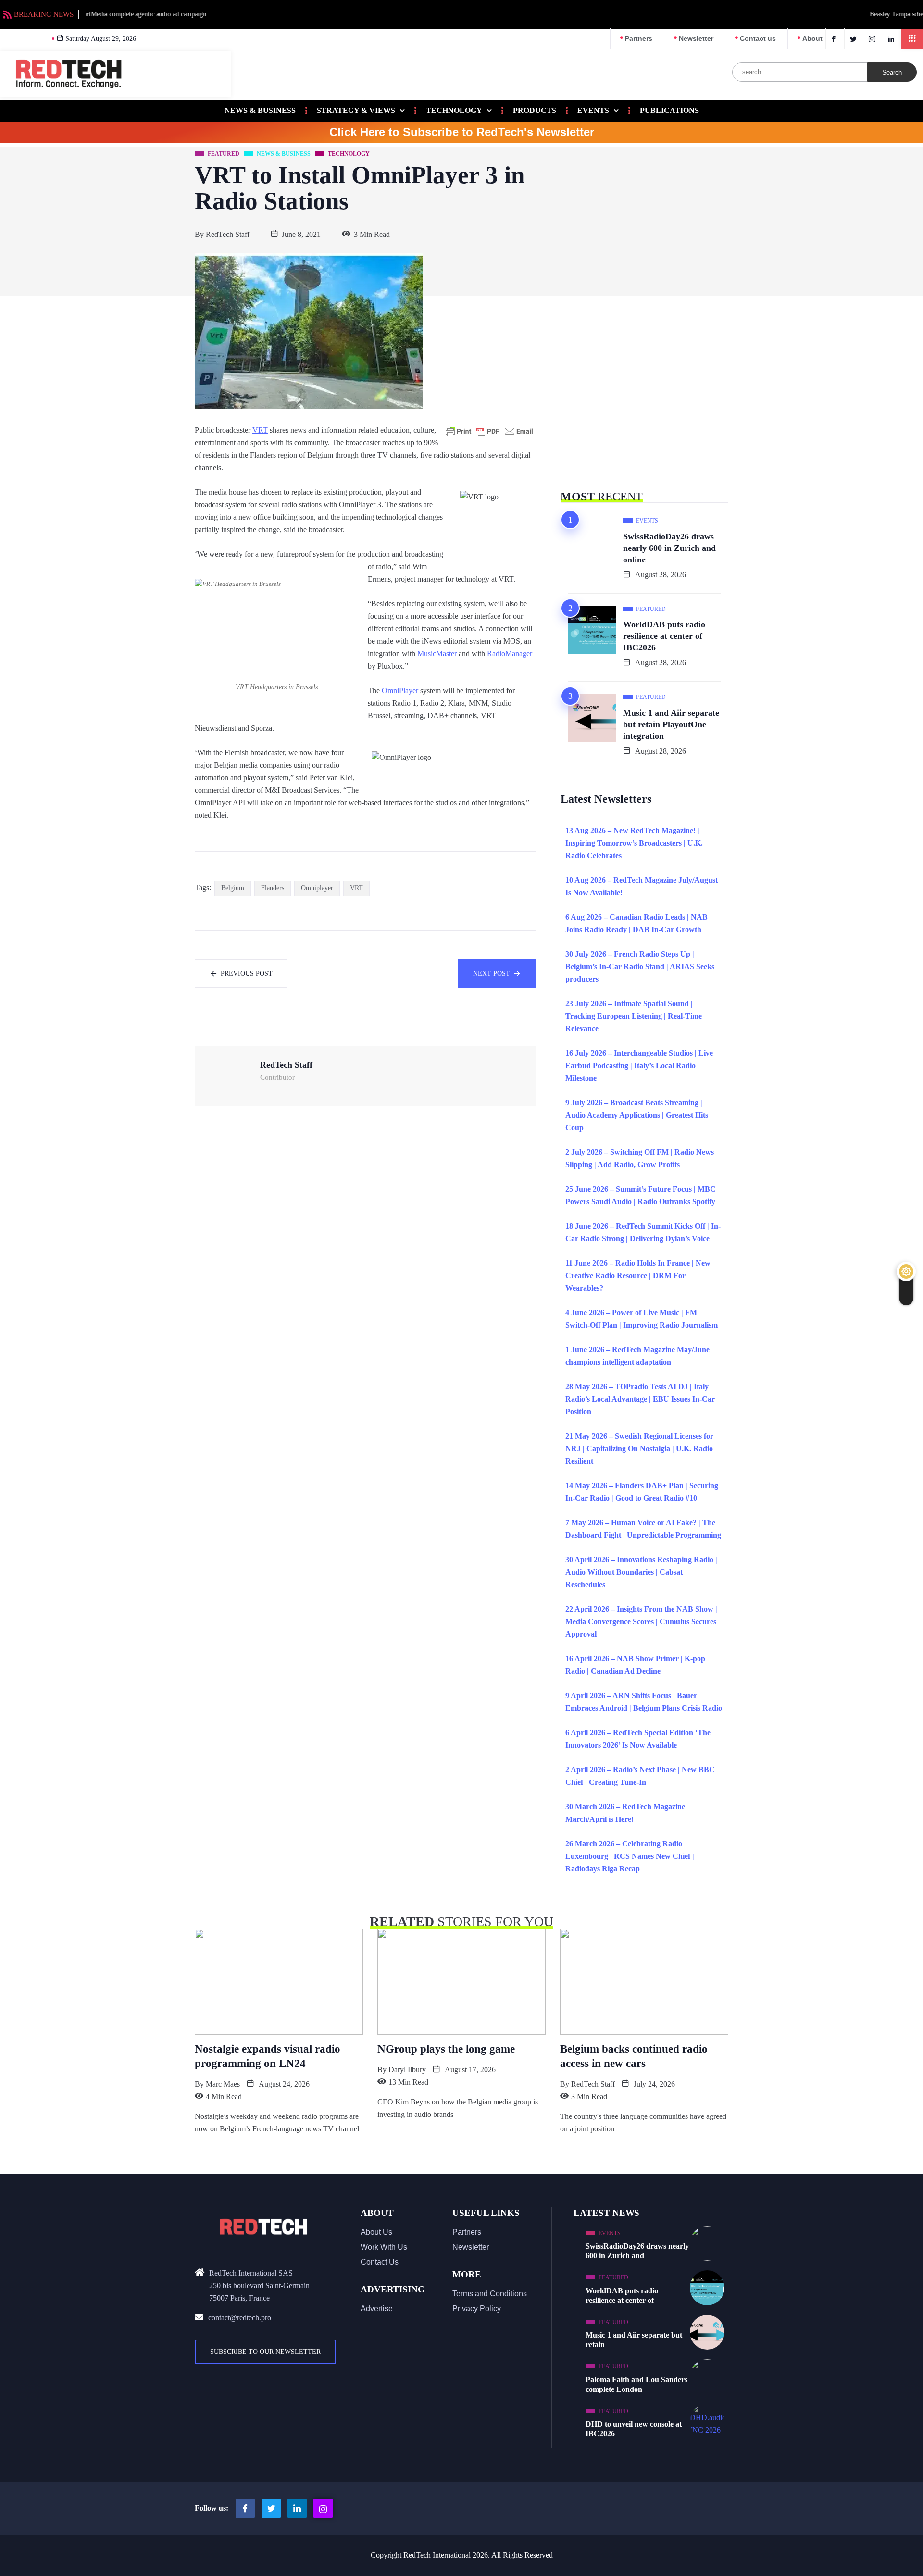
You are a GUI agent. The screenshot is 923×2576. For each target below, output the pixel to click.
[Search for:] (800, 72)
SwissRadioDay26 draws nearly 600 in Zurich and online (669, 548)
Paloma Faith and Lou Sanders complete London (636, 2384)
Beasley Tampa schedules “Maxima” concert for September (165, 14)
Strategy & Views (356, 110)
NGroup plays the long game (446, 2049)
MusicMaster (437, 653)
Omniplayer (317, 888)
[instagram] (874, 38)
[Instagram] (323, 2508)
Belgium (233, 888)
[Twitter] (855, 38)
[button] (912, 39)
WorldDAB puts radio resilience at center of (622, 2296)
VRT (260, 430)
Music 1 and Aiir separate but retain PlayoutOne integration (671, 724)
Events (593, 110)
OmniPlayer (400, 691)
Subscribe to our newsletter (265, 2352)
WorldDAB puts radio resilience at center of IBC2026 (664, 636)
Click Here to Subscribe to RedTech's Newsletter (462, 132)
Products (535, 110)
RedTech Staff (228, 234)
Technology (454, 110)
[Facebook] (835, 38)
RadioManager (510, 653)
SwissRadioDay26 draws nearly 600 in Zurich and (637, 2251)
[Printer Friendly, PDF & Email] (489, 431)
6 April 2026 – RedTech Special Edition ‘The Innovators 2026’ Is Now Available (638, 1739)
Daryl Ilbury (407, 2070)
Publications (669, 110)
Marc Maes (223, 2084)
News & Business (260, 110)
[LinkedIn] (892, 38)
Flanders (273, 888)
